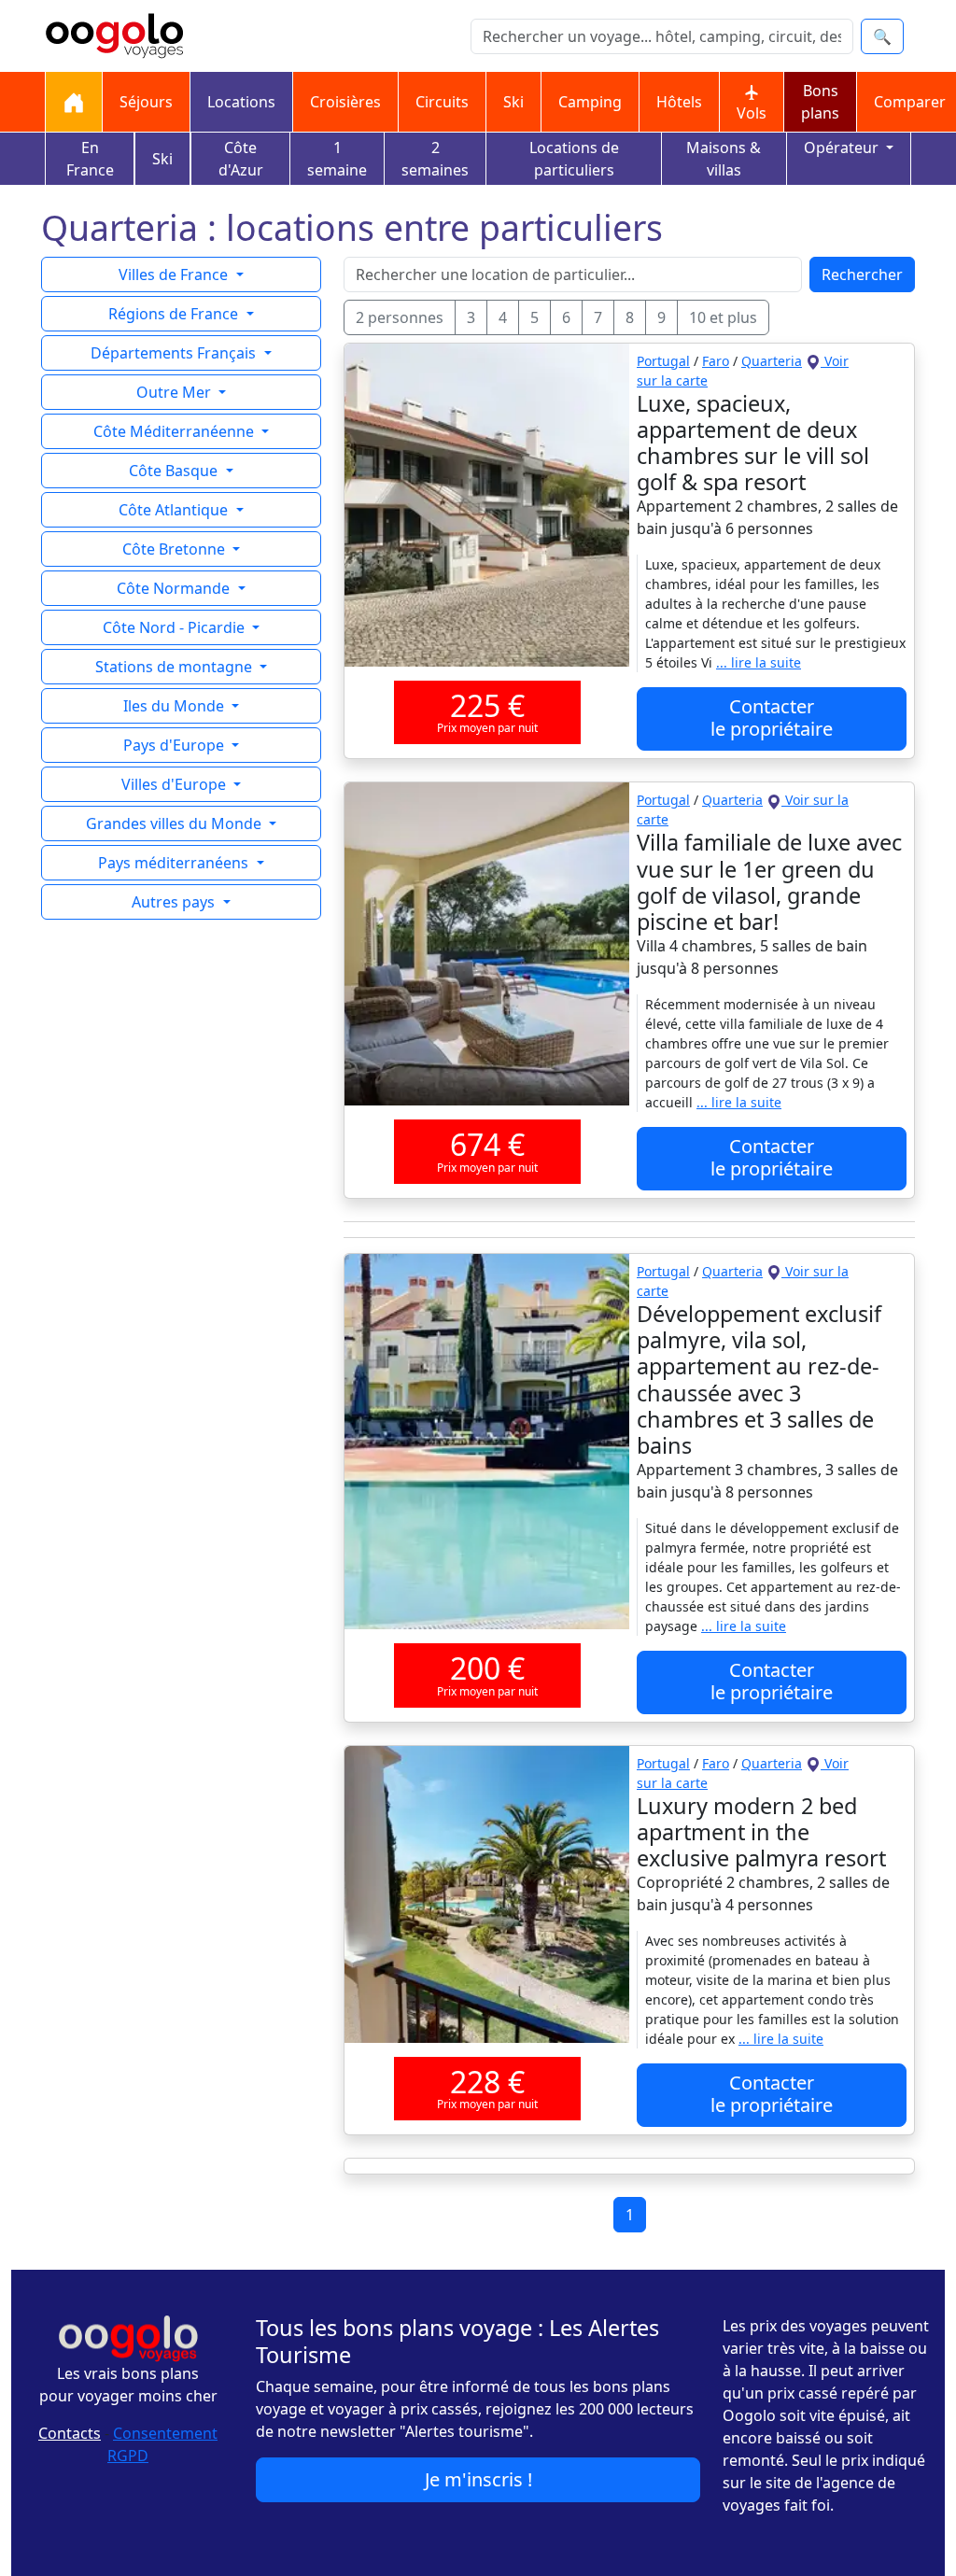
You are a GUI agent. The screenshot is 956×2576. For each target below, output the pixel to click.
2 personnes (400, 317)
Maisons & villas (724, 159)
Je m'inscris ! (478, 2479)
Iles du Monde (176, 706)
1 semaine (337, 159)
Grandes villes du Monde (176, 823)
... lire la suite (759, 662)
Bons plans (820, 102)
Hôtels (679, 102)
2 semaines (435, 159)
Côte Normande (175, 588)
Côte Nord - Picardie (176, 627)
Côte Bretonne (176, 549)
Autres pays (175, 902)
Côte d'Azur (241, 159)
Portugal (663, 361)
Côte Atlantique (175, 510)
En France (90, 159)
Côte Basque (175, 471)
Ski (513, 102)
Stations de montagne (176, 667)
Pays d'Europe (176, 745)
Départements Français (175, 353)
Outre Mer (176, 392)
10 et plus (723, 317)
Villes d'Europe (176, 784)
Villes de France (175, 274)
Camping (590, 102)
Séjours (146, 102)
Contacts (70, 2433)
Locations (241, 102)
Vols (752, 113)
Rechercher (862, 274)
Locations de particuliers (574, 159)
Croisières (345, 102)
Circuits (442, 102)
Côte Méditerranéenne (176, 431)
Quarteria (772, 361)
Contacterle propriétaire (772, 718)
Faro (716, 361)
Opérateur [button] (843, 148)
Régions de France (175, 314)
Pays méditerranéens (175, 863)
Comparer (910, 102)
